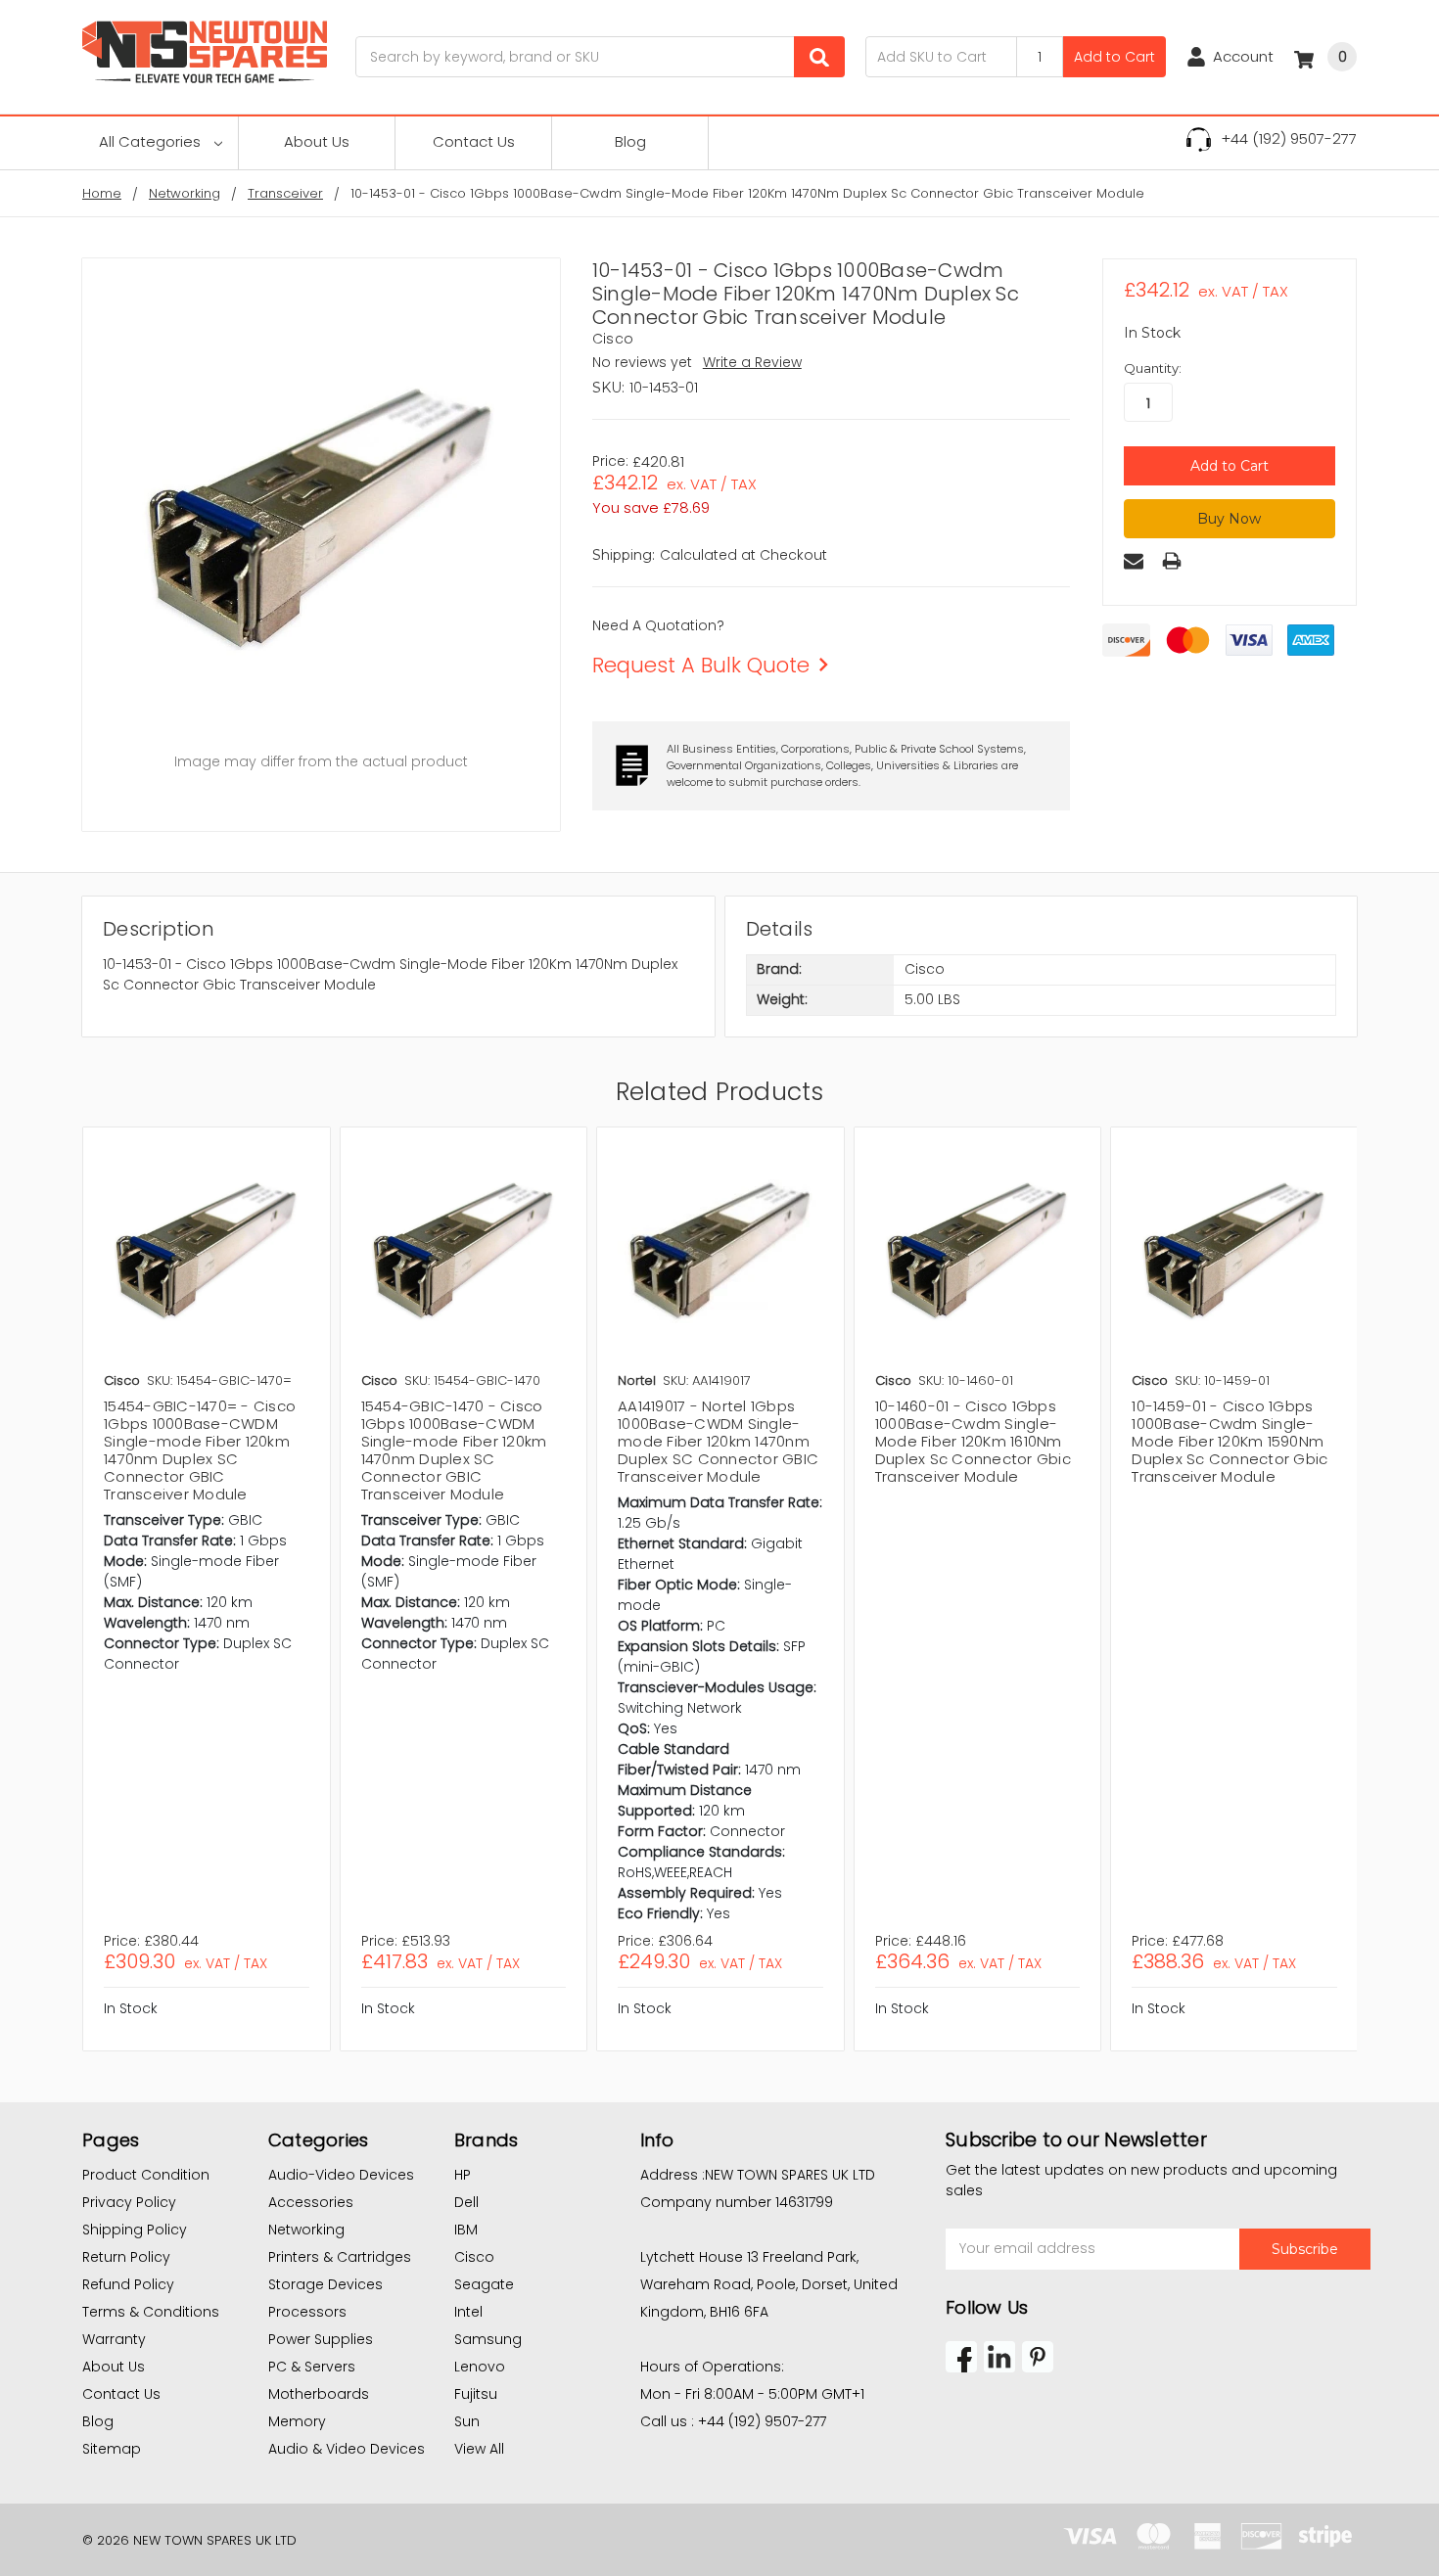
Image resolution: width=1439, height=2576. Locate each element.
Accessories (311, 2202)
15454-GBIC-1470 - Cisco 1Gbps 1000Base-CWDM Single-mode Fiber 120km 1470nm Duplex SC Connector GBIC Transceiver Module (454, 1450)
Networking (306, 2230)
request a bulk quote (701, 665)
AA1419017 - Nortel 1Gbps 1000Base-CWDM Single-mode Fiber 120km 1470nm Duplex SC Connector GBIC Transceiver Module (718, 1441)
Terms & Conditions (151, 2312)
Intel (468, 2312)
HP (463, 2175)
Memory (297, 2421)
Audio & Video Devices (347, 2449)
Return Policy (126, 2257)
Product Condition (146, 2175)
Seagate (484, 2284)
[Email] (1134, 561)
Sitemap (112, 2449)
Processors (307, 2312)
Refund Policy (128, 2284)
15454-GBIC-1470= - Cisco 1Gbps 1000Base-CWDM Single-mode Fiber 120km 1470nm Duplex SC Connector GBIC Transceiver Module (200, 1450)
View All (479, 2449)
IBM (466, 2230)
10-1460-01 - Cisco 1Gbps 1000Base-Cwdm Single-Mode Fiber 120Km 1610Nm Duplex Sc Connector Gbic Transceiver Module (973, 1441)
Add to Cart (1114, 57)
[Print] (1172, 561)
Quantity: (1153, 368)
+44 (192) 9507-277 (1289, 138)
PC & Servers (312, 2367)
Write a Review (752, 362)
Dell (466, 2202)
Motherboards (319, 2394)
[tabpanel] (206, 1589)
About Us (317, 141)
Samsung (488, 2339)
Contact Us (474, 141)
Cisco (474, 2257)
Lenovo (480, 2367)
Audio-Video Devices (341, 2175)
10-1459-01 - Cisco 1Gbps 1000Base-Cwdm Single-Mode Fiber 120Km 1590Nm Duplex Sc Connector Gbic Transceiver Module (1230, 1441)
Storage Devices (325, 2284)
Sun (467, 2421)
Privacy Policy (129, 2202)
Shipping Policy (135, 2230)
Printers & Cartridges (340, 2257)
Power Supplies (321, 2339)
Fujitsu (476, 2394)
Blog (630, 141)
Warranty (114, 2339)
